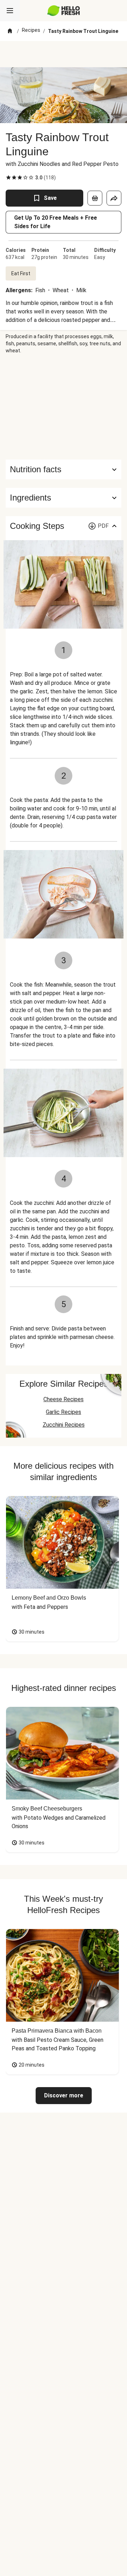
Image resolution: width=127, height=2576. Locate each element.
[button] (64, 498)
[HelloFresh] (64, 11)
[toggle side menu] (10, 11)
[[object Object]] (95, 198)
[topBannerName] (64, 54)
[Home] (10, 31)
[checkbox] (8, 178)
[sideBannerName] (64, 407)
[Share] (114, 198)
